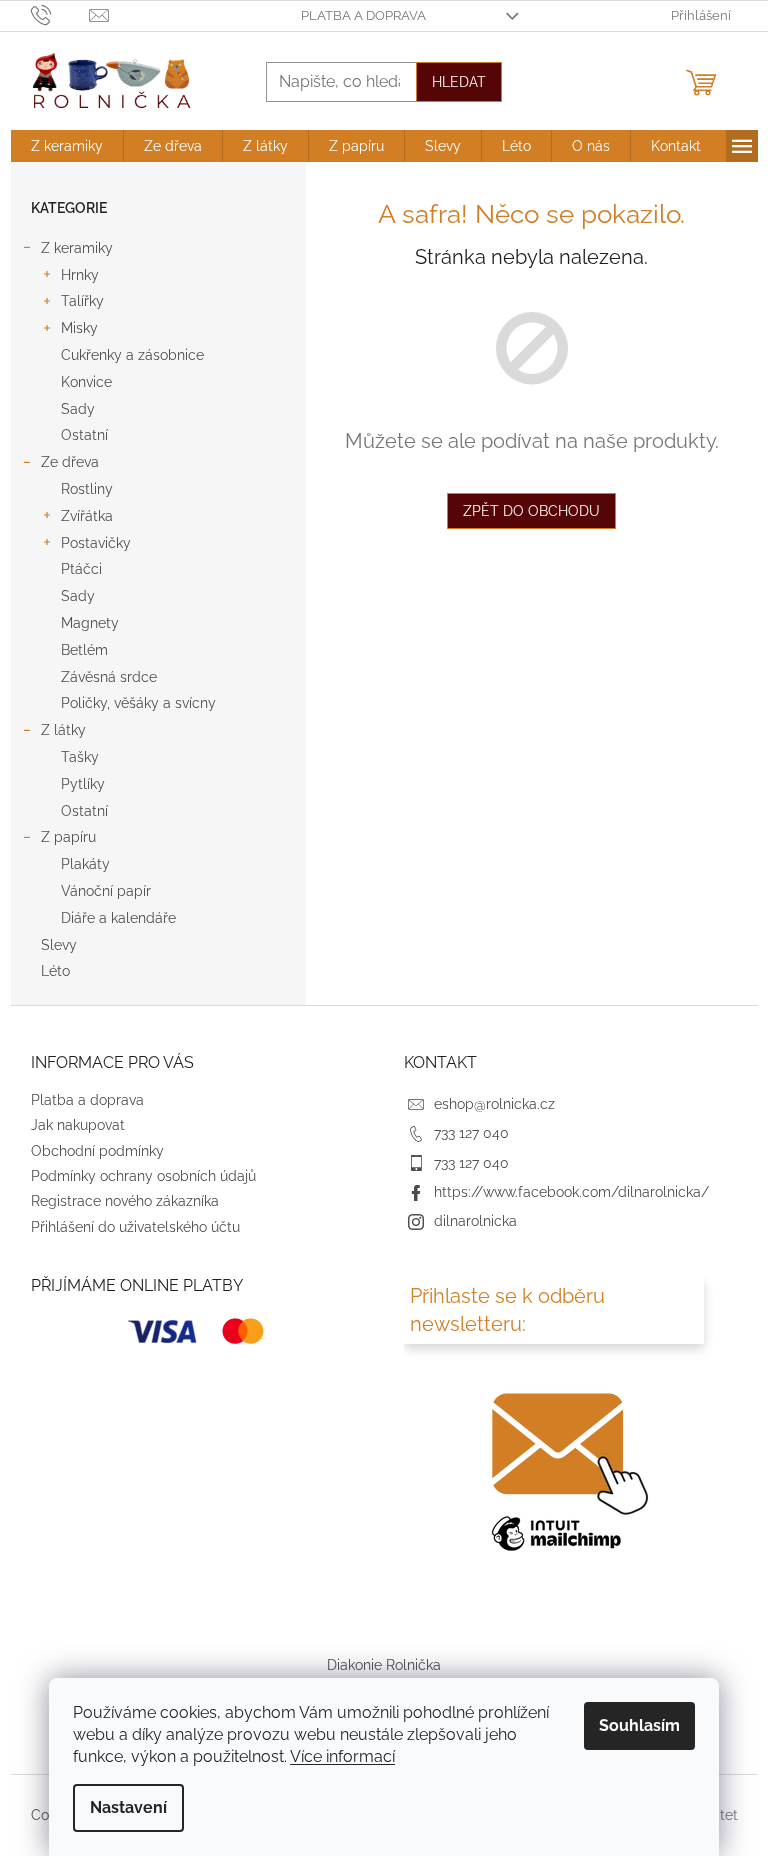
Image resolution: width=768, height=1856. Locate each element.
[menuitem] (67, 146)
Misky (79, 328)
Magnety (90, 623)
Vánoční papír (106, 891)
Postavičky (96, 543)
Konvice (86, 382)
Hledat (459, 82)
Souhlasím (639, 1725)
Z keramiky (77, 248)
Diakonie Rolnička (384, 1665)
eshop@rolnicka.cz (494, 1104)
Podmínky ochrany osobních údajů (143, 1176)
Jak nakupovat (78, 1125)
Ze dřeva (70, 462)
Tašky (80, 757)
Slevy (59, 945)
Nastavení (128, 1807)
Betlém (84, 650)
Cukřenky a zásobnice (132, 355)
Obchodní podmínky (97, 1151)
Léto (55, 971)
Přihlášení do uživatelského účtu (135, 1227)
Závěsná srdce (109, 677)
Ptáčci (81, 569)
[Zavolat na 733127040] (60, 14)
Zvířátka (87, 516)
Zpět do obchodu (531, 511)
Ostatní (84, 435)
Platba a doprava (363, 15)
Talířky (82, 301)
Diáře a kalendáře (118, 918)
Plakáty (85, 864)
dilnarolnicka (475, 1221)
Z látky (63, 730)
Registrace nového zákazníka (125, 1201)
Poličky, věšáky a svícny (138, 703)
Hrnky (80, 275)
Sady (78, 409)
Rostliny (87, 489)
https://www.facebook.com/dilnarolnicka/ (571, 1192)
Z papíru (68, 837)
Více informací (342, 1756)
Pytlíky (83, 784)
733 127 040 (471, 1133)
